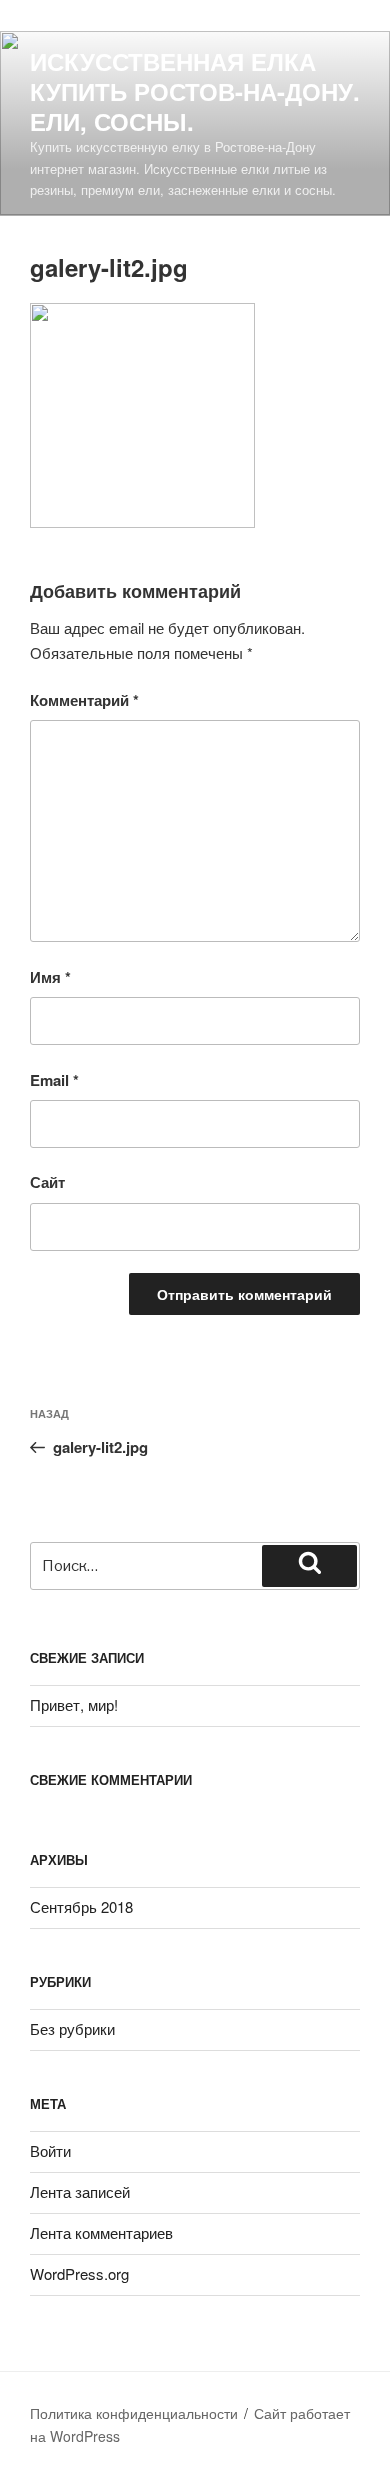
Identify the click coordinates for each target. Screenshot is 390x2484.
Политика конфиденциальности (134, 2413)
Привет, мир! (74, 1704)
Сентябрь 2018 (81, 1906)
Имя (50, 977)
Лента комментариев (101, 2232)
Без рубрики (72, 2028)
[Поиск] (309, 1566)
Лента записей (80, 2191)
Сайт (47, 1182)
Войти (50, 2150)
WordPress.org (79, 2273)
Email (54, 1080)
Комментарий (84, 700)
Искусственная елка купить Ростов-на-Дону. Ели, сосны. (195, 91)
